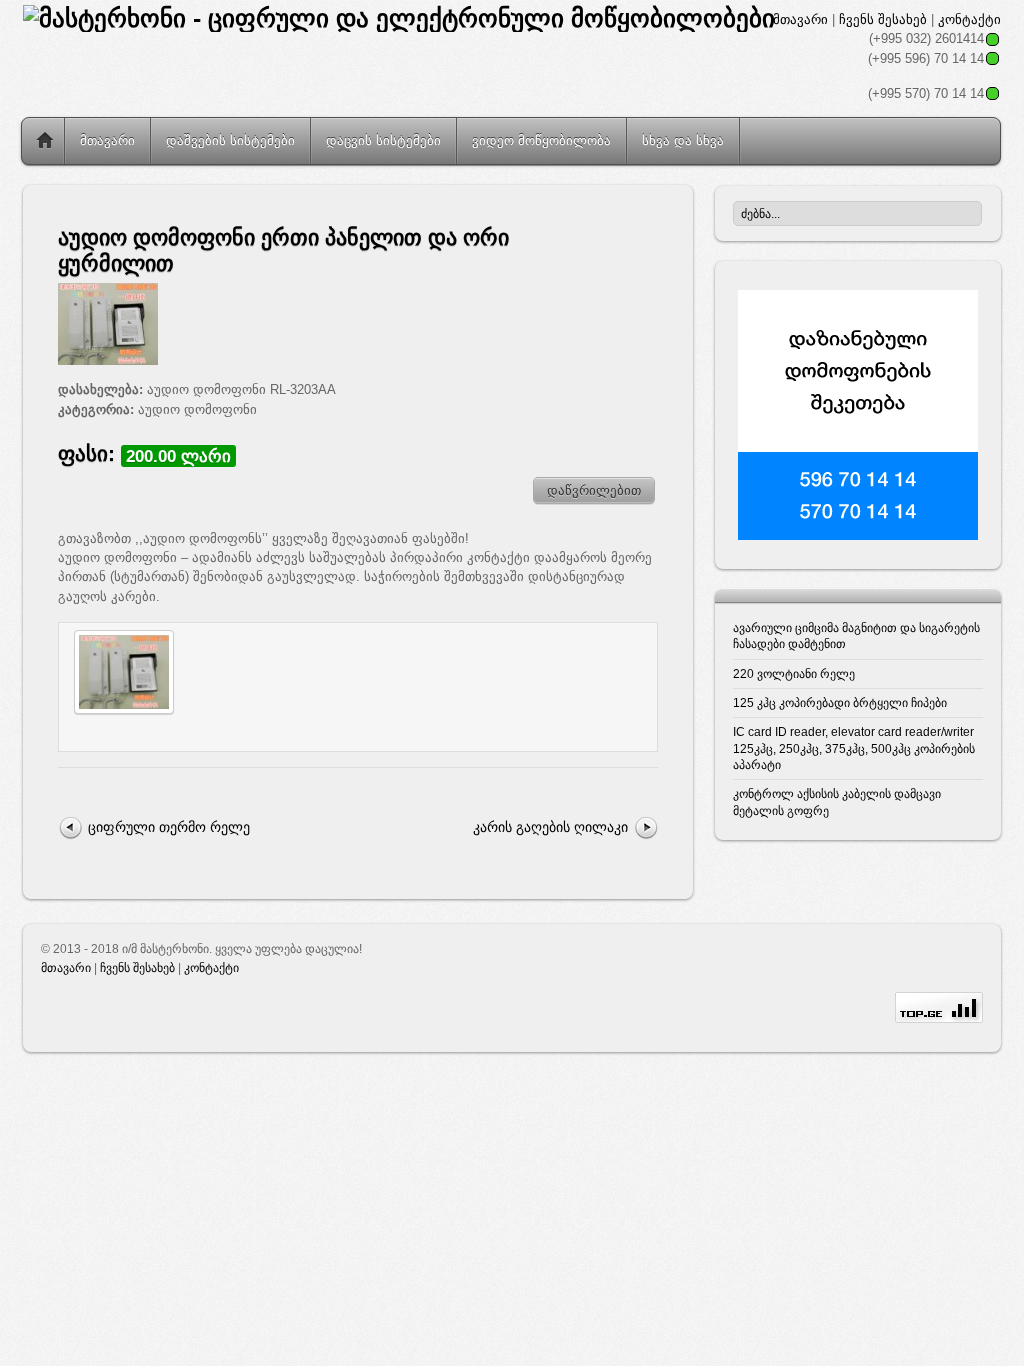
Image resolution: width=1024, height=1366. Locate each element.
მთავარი (800, 19)
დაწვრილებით (594, 490)
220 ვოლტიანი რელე (794, 673)
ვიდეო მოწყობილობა (541, 140)
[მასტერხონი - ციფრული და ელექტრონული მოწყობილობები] (399, 18)
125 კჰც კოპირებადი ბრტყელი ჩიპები (840, 702)
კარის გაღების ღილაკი (550, 827)
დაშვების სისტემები (230, 140)
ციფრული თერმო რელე (169, 827)
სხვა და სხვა (683, 140)
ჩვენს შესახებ (883, 19)
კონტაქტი (969, 19)
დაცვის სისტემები (383, 140)
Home (45, 141)
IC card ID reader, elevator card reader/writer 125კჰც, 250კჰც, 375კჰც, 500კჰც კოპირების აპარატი (854, 748)
